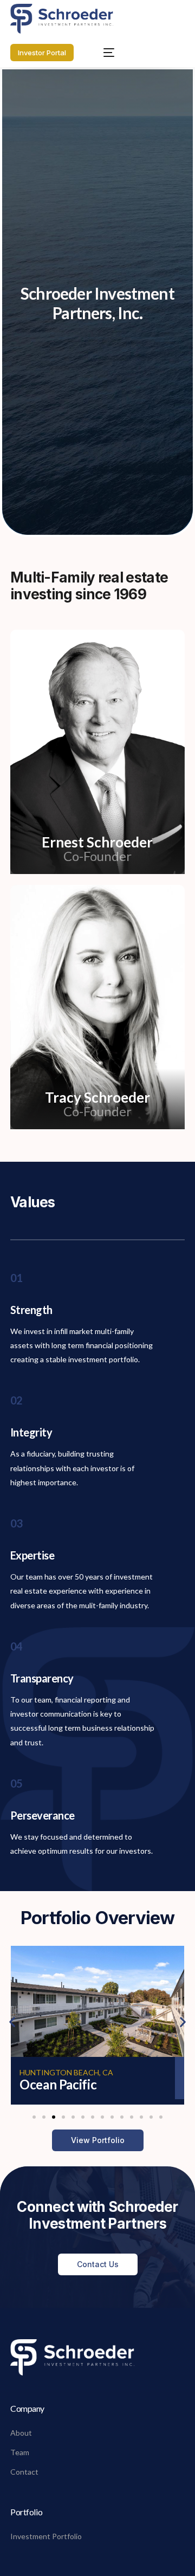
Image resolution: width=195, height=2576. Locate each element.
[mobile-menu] (103, 52)
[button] (12, 2021)
